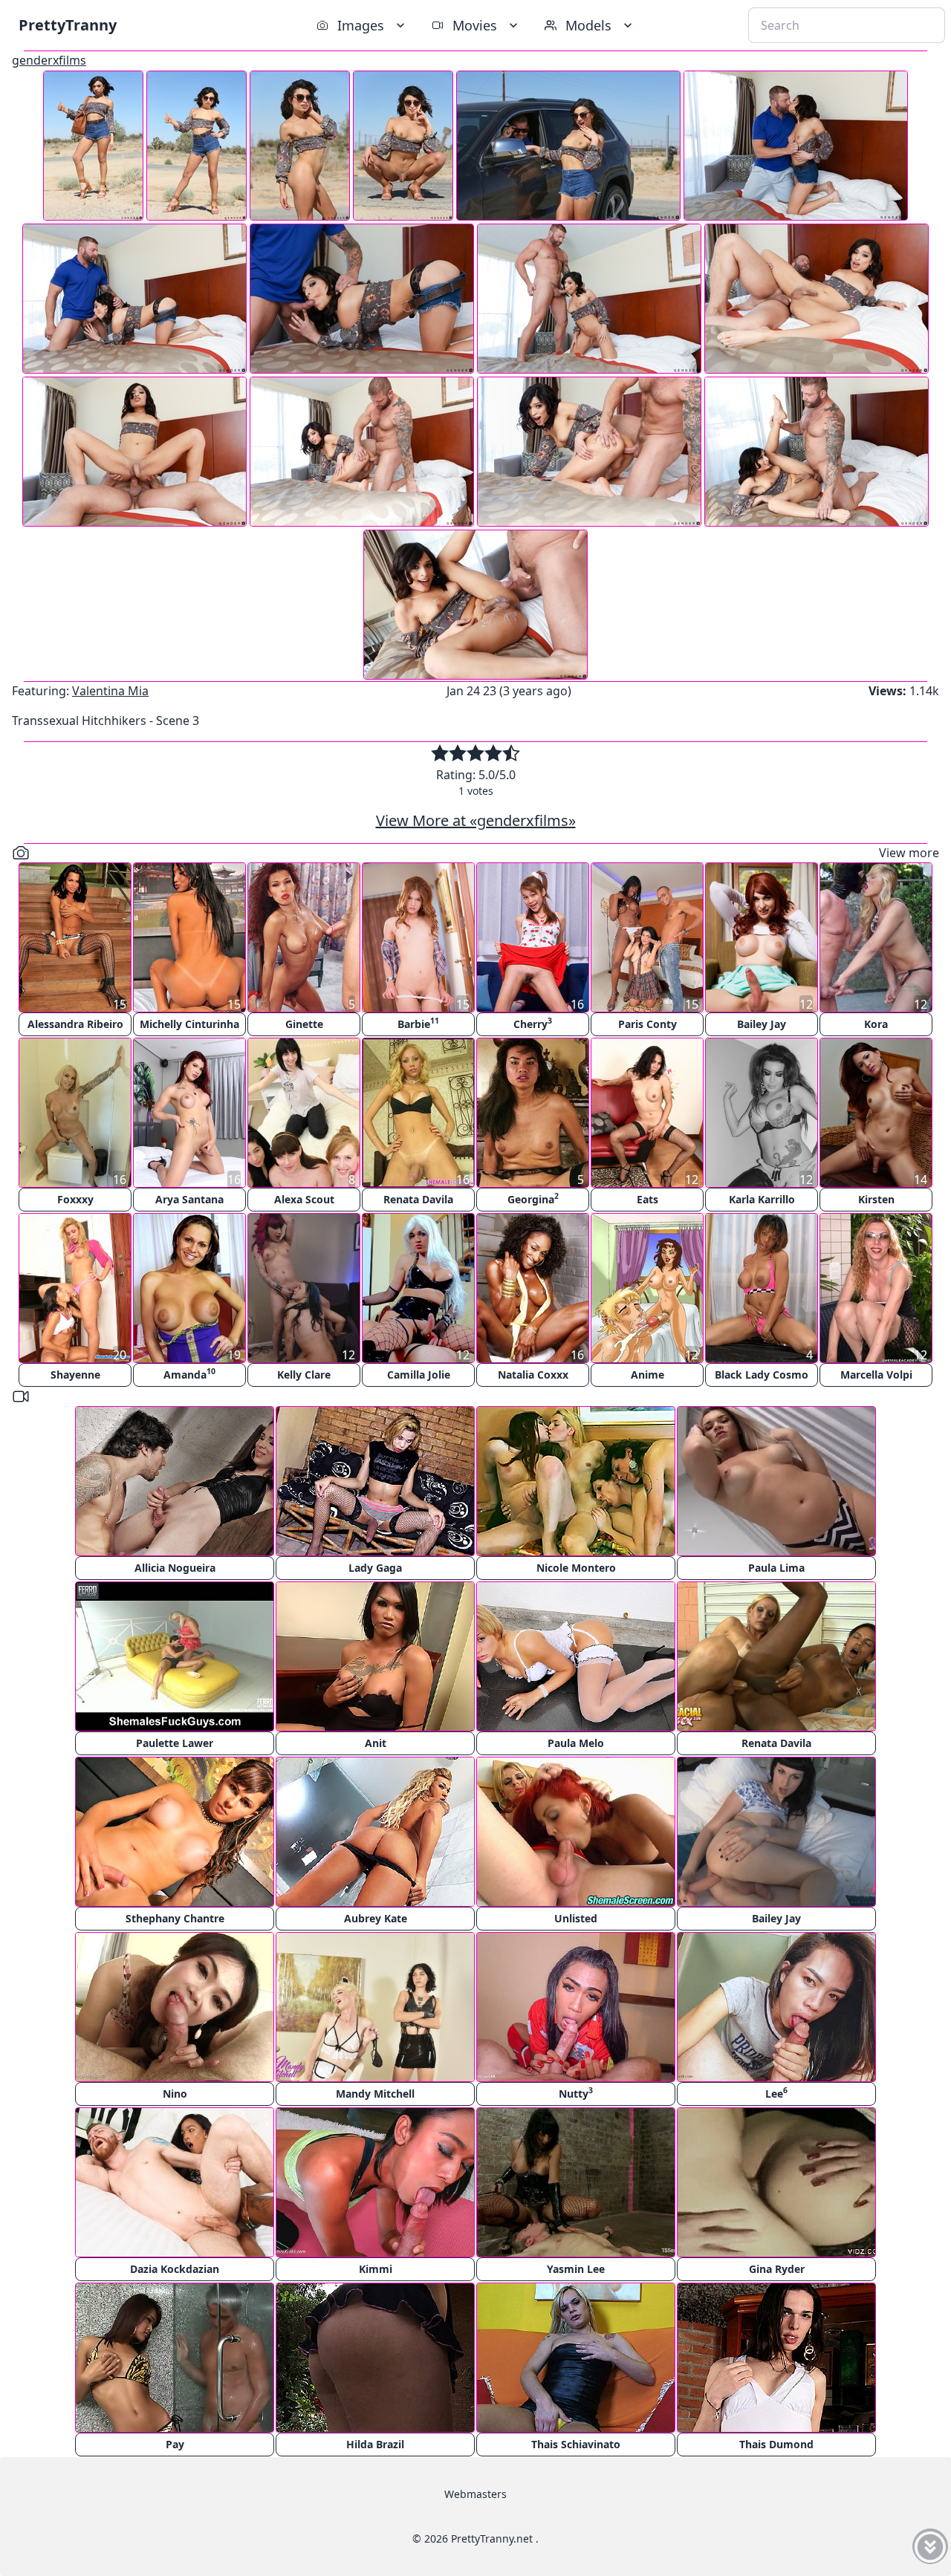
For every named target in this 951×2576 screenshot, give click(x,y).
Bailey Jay (762, 1024)
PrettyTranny (68, 25)
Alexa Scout (304, 1199)
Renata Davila (418, 1199)
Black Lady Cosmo (762, 1375)
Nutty (576, 2093)
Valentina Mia (110, 691)
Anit (376, 1743)
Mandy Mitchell (375, 2094)
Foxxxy (75, 1199)
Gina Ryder (777, 2269)
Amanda (189, 1374)
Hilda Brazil (375, 2444)
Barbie (418, 1023)
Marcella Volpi (876, 1375)
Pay (175, 2444)
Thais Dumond (776, 2444)
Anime (647, 1375)
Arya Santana (189, 1199)
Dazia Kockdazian (175, 2269)
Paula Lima (776, 1568)
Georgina (533, 1198)
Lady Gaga (375, 1568)
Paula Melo (576, 1743)
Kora (876, 1024)
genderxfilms (49, 60)
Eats (647, 1199)
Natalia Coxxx (533, 1375)
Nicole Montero (576, 1568)
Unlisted (576, 1918)
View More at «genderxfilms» (476, 820)
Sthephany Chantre (175, 1918)
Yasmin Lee (576, 2269)
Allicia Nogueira (175, 1568)
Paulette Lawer (175, 1743)
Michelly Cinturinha (189, 1024)
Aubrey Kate (376, 1918)
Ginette (304, 1024)
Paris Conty (647, 1024)
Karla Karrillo (762, 1199)
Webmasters (475, 2494)
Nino (175, 2094)
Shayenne (75, 1375)
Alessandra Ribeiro (75, 1024)
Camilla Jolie (419, 1375)
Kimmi (376, 2269)
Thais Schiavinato (576, 2444)
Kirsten (876, 1199)
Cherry (533, 1023)
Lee (776, 2093)
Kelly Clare (304, 1375)
